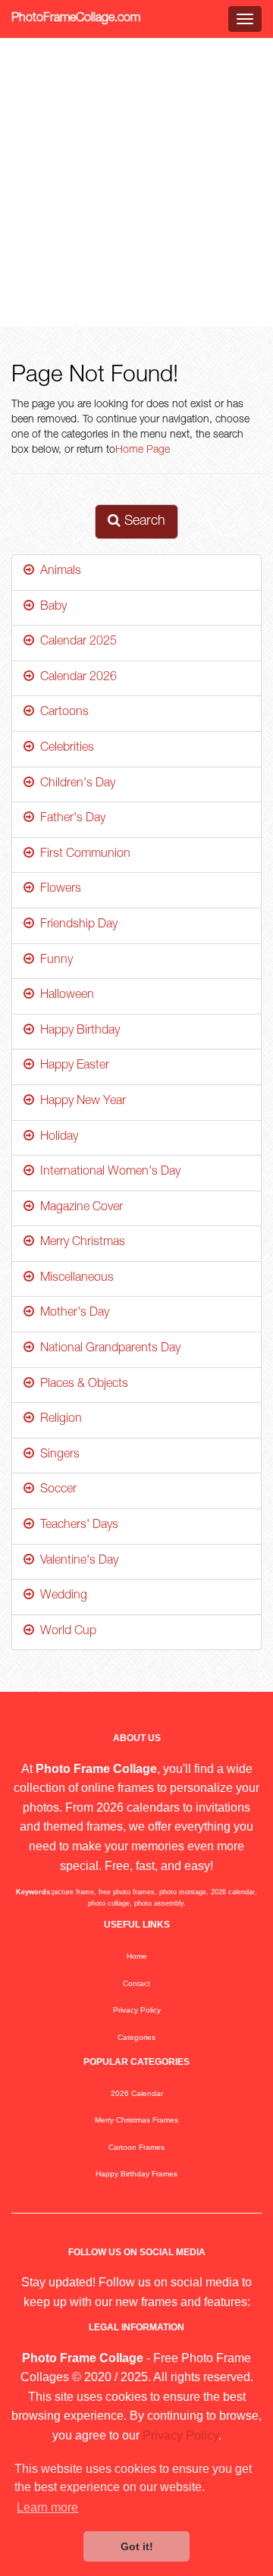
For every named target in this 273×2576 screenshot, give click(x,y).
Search (143, 522)
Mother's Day (72, 1313)
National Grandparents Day (107, 1349)
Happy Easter (72, 1066)
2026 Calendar (137, 2093)
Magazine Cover (78, 1208)
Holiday (56, 1137)
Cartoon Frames (136, 2147)
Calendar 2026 (75, 678)
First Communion (82, 855)
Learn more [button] (47, 2507)
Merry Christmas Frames (136, 2120)
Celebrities (64, 748)
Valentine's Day (76, 1561)
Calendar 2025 (75, 642)
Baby (50, 607)
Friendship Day (76, 925)
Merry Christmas (80, 1243)
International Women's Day (107, 1172)
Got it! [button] (137, 2546)
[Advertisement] (136, 183)
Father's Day (70, 819)
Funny (53, 961)
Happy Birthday (77, 1031)
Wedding (61, 1596)
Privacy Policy (137, 2010)
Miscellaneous (74, 1279)
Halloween (64, 996)
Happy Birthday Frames (136, 2174)
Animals (58, 572)
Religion (58, 1420)
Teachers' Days (76, 1526)
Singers (57, 1455)
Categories (136, 2037)
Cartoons (61, 713)
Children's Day (75, 784)
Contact (136, 1983)
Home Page (143, 450)
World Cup (65, 1632)
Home (137, 1956)
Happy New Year (80, 1102)
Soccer (55, 1490)
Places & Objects (81, 1385)
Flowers (58, 890)
